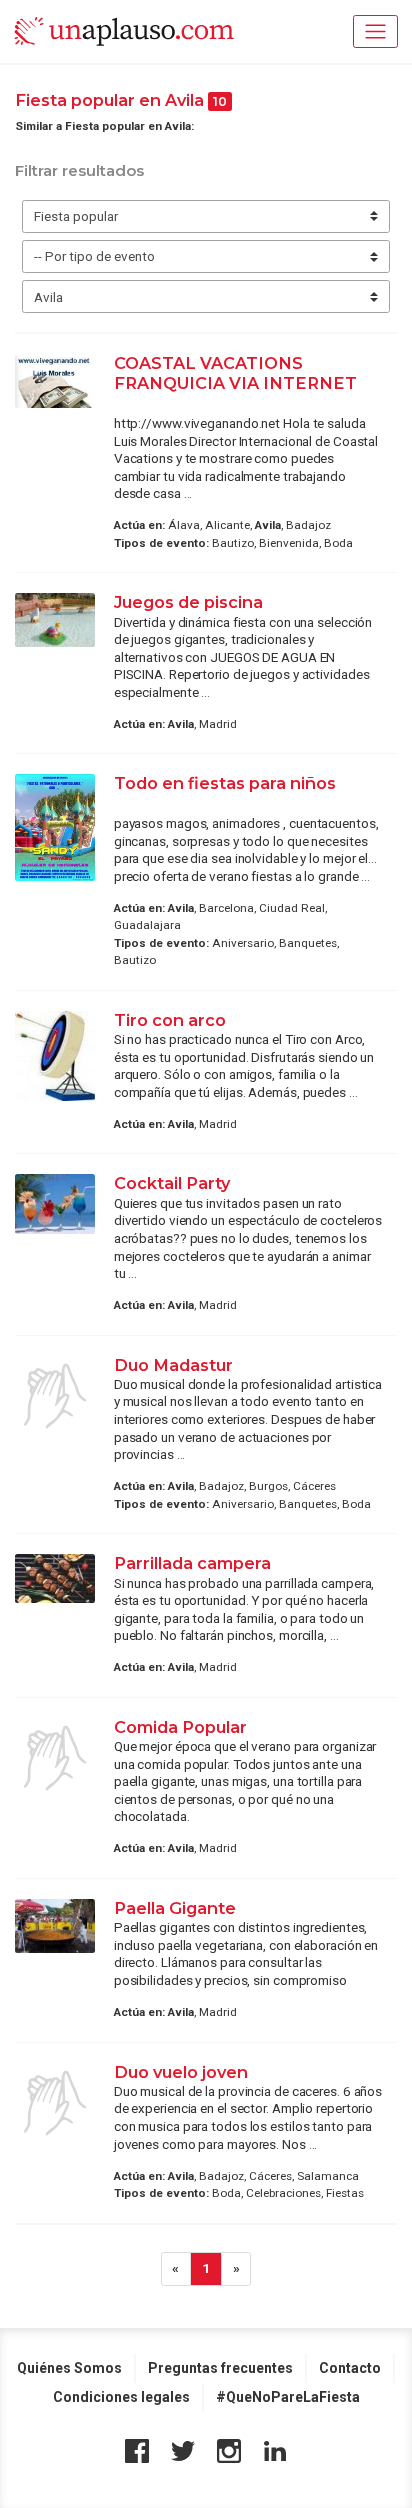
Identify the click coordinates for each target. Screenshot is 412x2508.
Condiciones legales (121, 2397)
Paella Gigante (175, 1908)
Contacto (350, 2368)
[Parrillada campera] (55, 1578)
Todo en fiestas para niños (225, 783)
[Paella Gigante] (55, 1926)
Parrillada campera (192, 1563)
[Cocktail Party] (55, 1204)
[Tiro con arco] (55, 1056)
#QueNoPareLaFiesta (288, 2397)
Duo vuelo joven (181, 2072)
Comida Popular (180, 1727)
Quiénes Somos (69, 2368)
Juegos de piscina (188, 602)
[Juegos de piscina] (55, 620)
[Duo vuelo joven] (55, 2103)
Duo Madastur (173, 1365)
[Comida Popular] (55, 1758)
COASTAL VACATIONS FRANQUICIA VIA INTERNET (235, 373)
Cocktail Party (172, 1183)
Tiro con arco (170, 1020)
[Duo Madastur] (55, 1396)
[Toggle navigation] (375, 31)
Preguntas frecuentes (220, 2368)
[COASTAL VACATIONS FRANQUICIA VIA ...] (55, 381)
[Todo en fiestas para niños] (55, 827)
